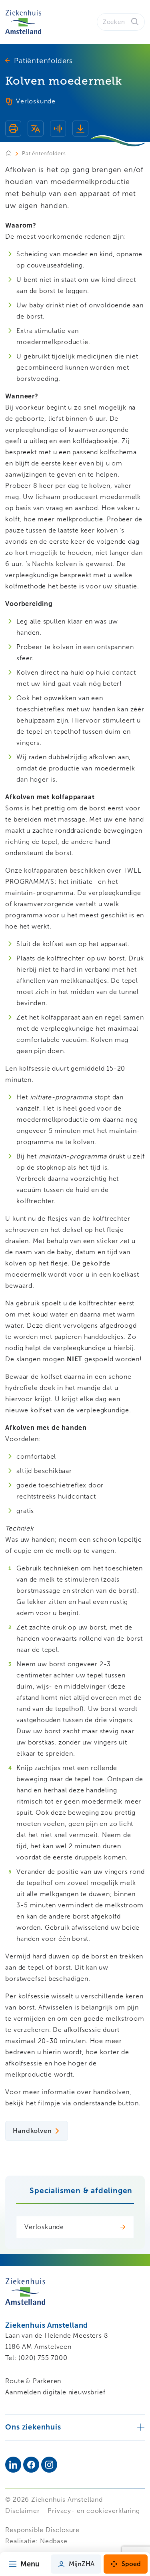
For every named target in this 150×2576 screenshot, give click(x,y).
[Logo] (23, 22)
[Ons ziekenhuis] (75, 2427)
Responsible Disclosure (42, 2530)
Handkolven (32, 2131)
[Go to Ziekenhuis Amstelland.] (14, 153)
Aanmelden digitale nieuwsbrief (55, 2392)
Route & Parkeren (33, 2381)
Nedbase (54, 2541)
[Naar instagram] (49, 2465)
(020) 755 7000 (43, 2358)
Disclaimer (22, 2511)
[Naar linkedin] (13, 2465)
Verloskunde (44, 2227)
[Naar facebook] (31, 2465)
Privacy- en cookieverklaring (94, 2511)
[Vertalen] (36, 130)
